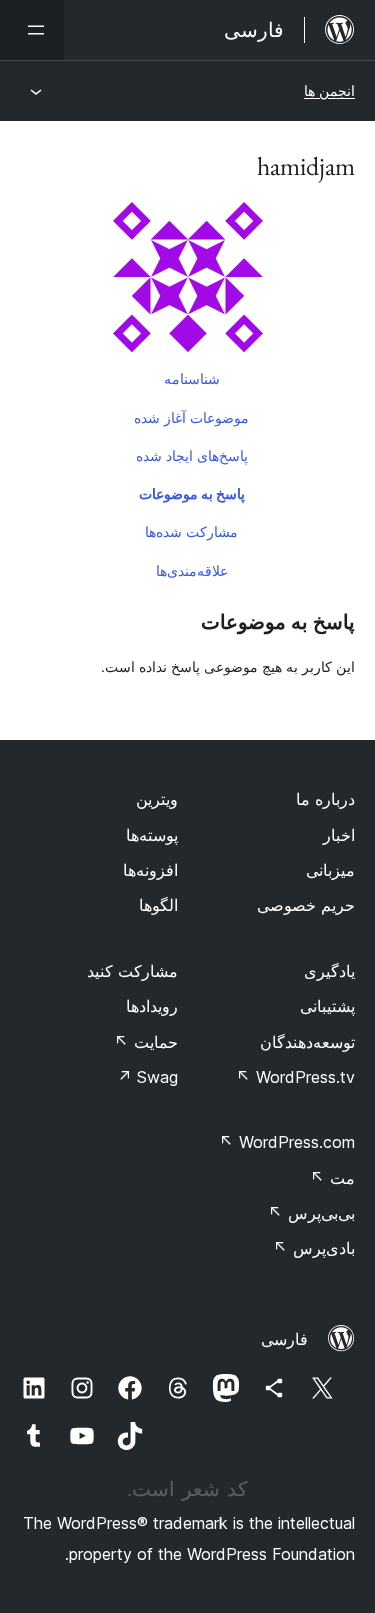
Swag (147, 1077)
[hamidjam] (187, 281)
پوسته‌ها (152, 835)
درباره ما (325, 799)
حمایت (146, 1042)
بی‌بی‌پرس (311, 1213)
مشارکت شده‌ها (191, 531)
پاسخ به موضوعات (192, 493)
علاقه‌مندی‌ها (192, 570)
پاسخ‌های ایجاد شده (192, 455)
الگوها (158, 905)
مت (332, 1178)
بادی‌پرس (314, 1248)
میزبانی (330, 870)
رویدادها (152, 1006)
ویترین (157, 799)
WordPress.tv (295, 1077)
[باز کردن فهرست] (32, 30)
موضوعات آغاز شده (191, 417)
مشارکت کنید (132, 971)
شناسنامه (192, 378)
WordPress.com (287, 1142)
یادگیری (329, 971)
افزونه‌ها (150, 870)
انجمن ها (329, 90)
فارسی (284, 1339)
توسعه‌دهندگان (307, 1042)
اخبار (339, 835)
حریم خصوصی (306, 905)
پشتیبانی (327, 1006)
